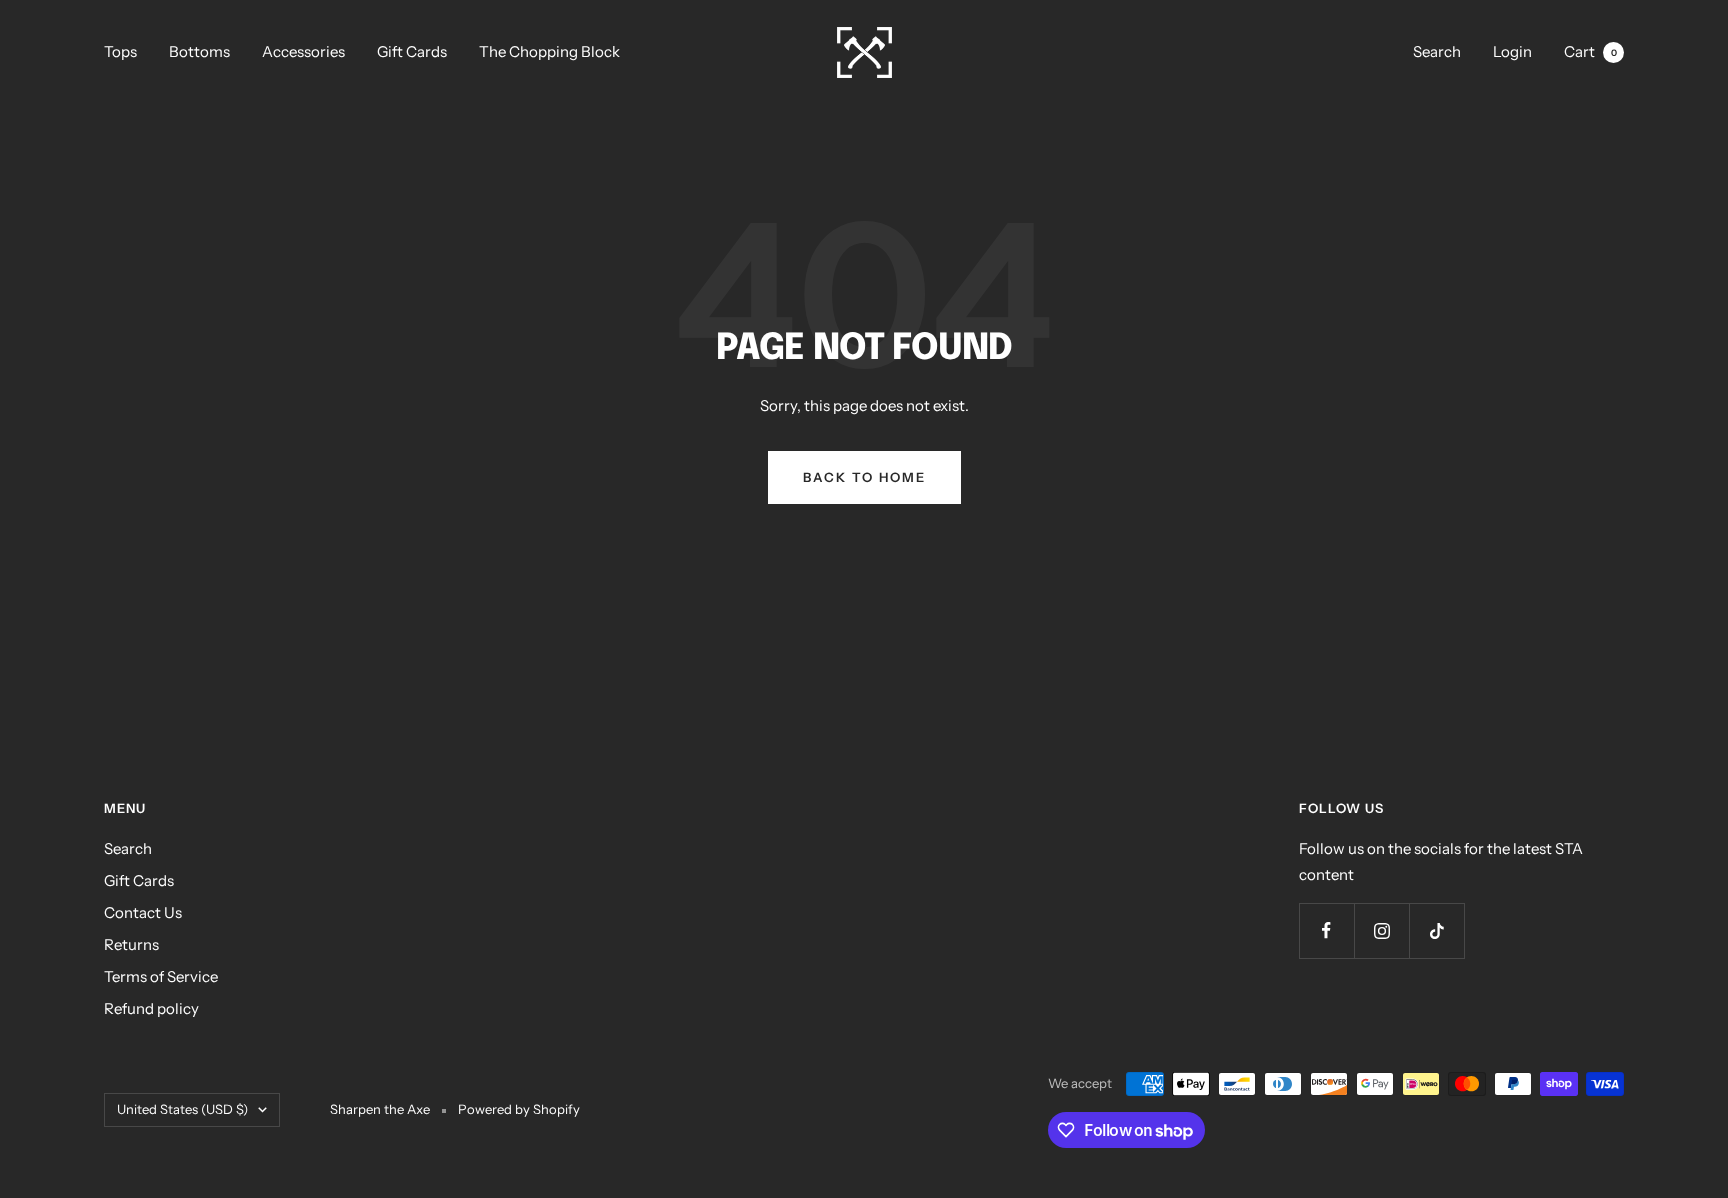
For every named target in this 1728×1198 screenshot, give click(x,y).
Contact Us (143, 912)
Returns (131, 944)
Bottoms (199, 51)
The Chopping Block (549, 51)
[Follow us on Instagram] (1381, 930)
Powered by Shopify (519, 1109)
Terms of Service (161, 976)
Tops (120, 51)
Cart (1590, 51)
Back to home (864, 477)
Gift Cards (412, 51)
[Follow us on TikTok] (1436, 930)
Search (1437, 51)
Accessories (303, 51)
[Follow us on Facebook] (1326, 930)
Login (1512, 51)
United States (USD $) (182, 1109)
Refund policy (151, 1008)
